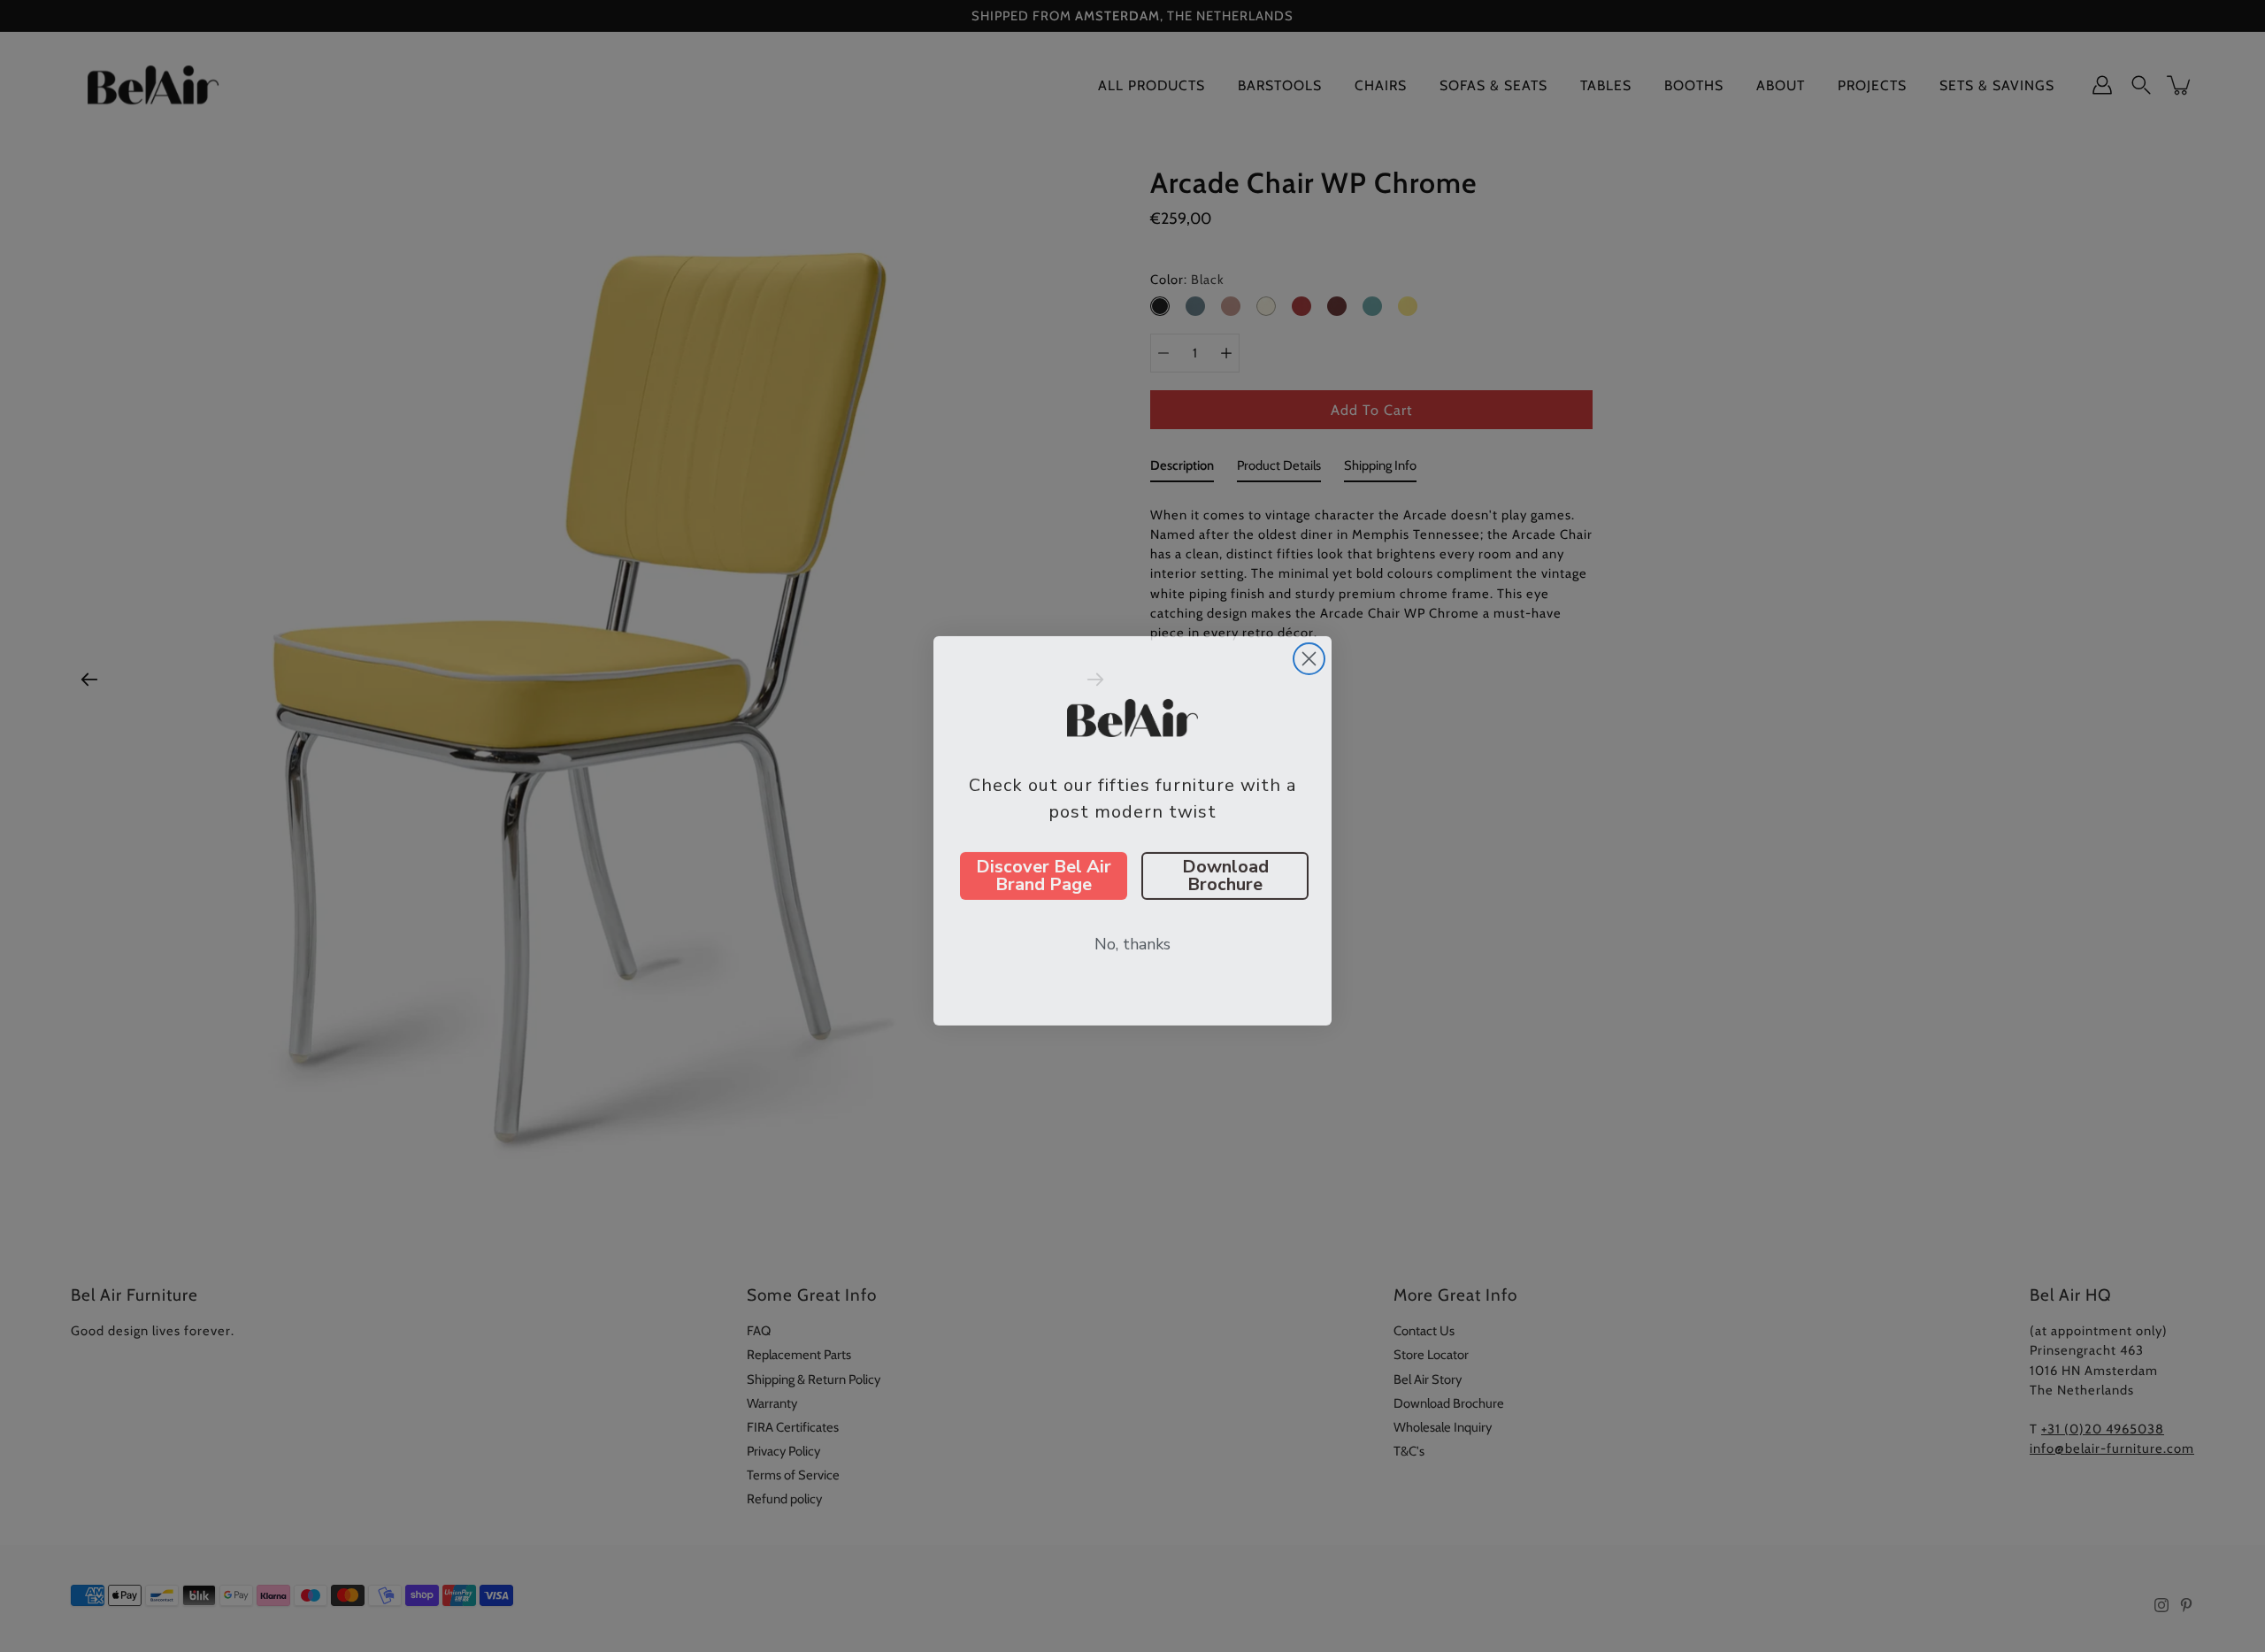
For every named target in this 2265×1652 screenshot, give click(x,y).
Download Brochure (1225, 871)
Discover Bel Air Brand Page (1044, 871)
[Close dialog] (1309, 654)
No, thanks (1132, 940)
